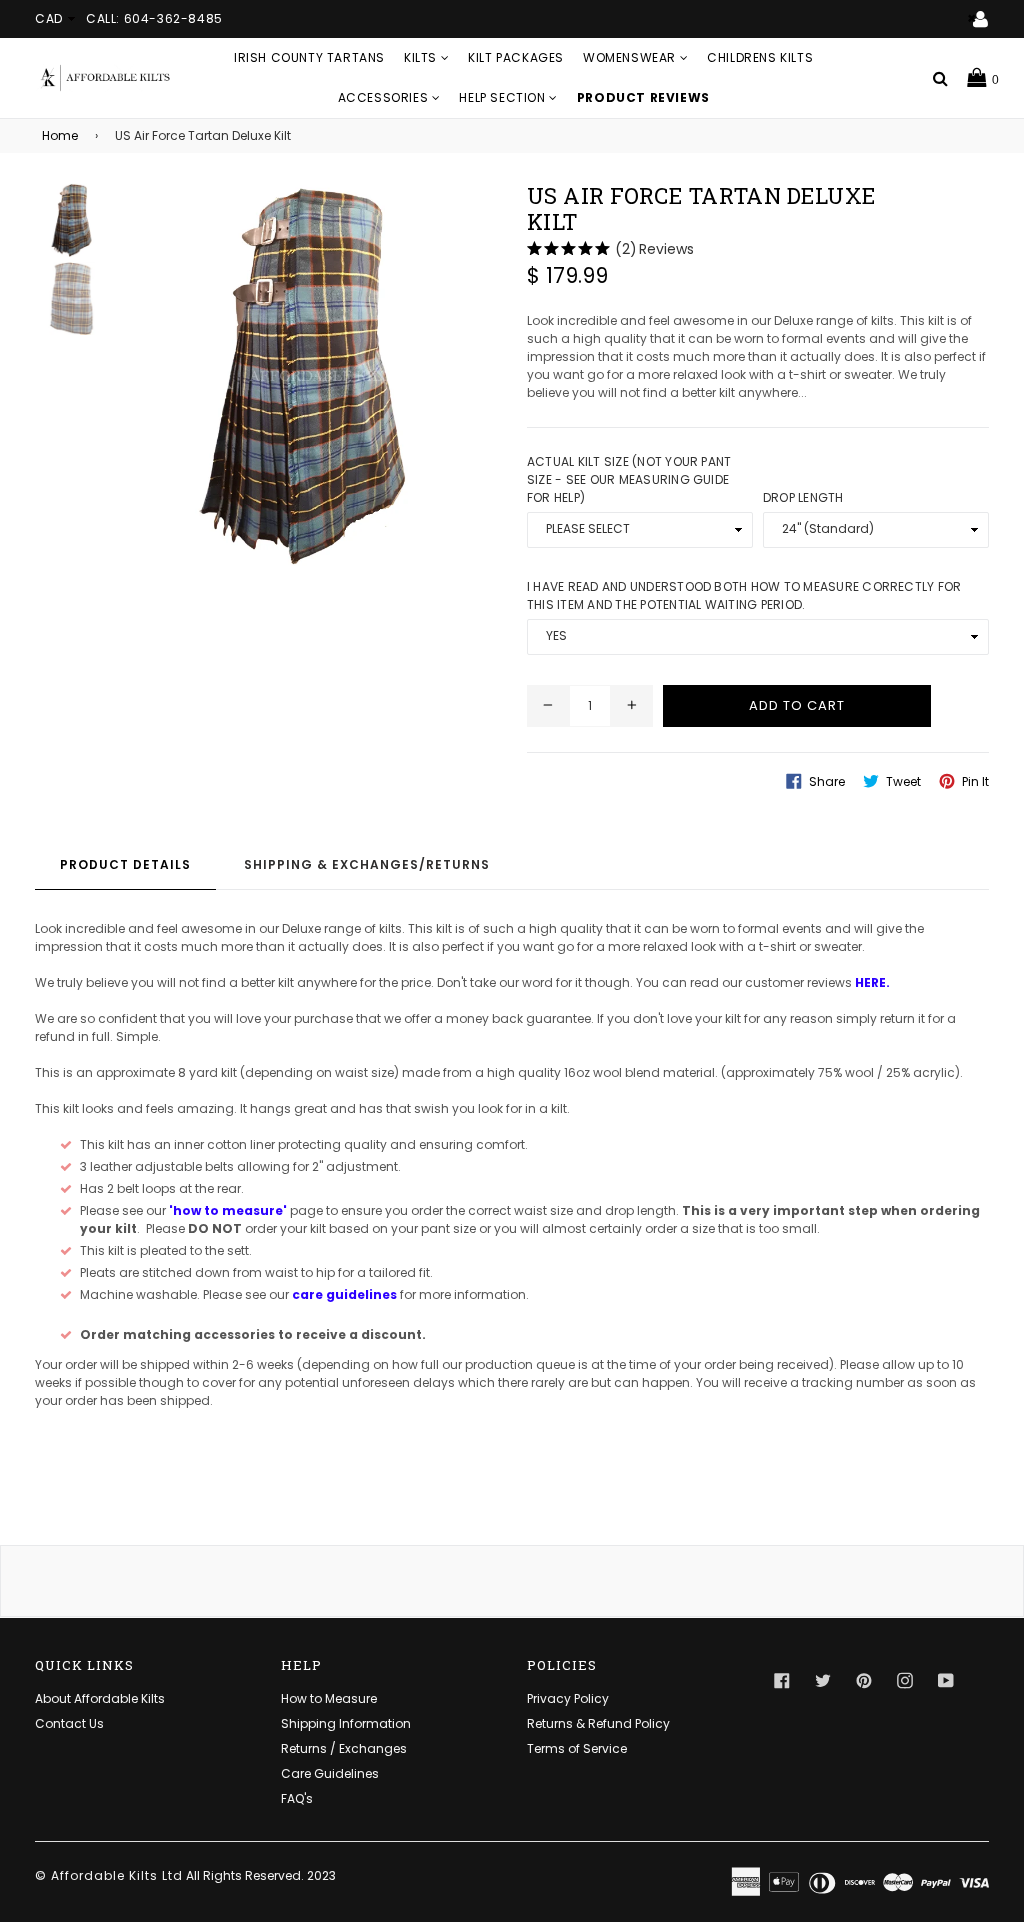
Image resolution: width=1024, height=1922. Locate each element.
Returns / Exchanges (344, 1748)
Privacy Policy (568, 1698)
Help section (504, 97)
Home (60, 135)
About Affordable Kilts (100, 1698)
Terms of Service (577, 1748)
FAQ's (297, 1798)
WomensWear (631, 57)
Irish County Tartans (309, 57)
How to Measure (329, 1698)
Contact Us (69, 1723)
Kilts (422, 57)
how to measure (228, 1210)
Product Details (125, 864)
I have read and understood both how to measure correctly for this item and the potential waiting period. (744, 595)
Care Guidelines (330, 1773)
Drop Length (803, 497)
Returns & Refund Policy (598, 1723)
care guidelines (344, 1294)
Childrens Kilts (760, 57)
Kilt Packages (516, 57)
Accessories (385, 97)
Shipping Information (346, 1723)
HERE (870, 982)
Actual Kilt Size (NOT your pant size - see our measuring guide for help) (629, 479)
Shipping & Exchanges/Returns (367, 864)
